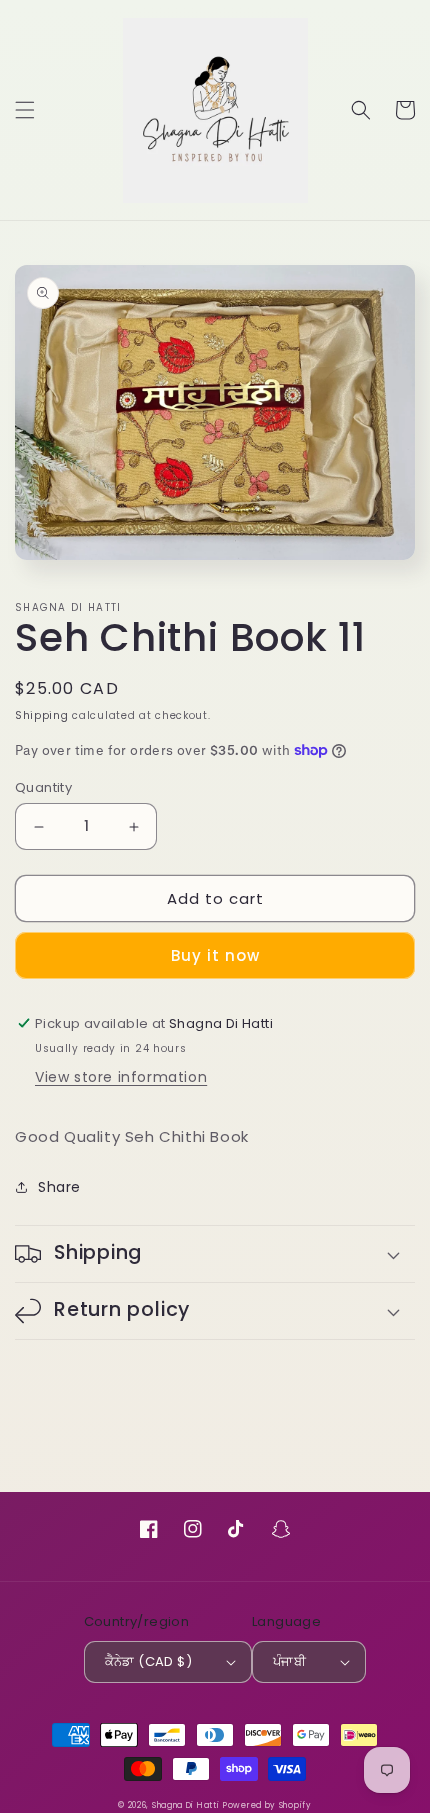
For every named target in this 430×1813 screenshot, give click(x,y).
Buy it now (215, 955)
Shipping (42, 715)
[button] (25, 110)
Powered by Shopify (267, 1805)
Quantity (43, 787)
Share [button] (59, 1187)
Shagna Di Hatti (186, 1805)
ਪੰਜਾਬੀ (289, 1661)
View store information (121, 1077)
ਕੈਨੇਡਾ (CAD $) (148, 1661)
